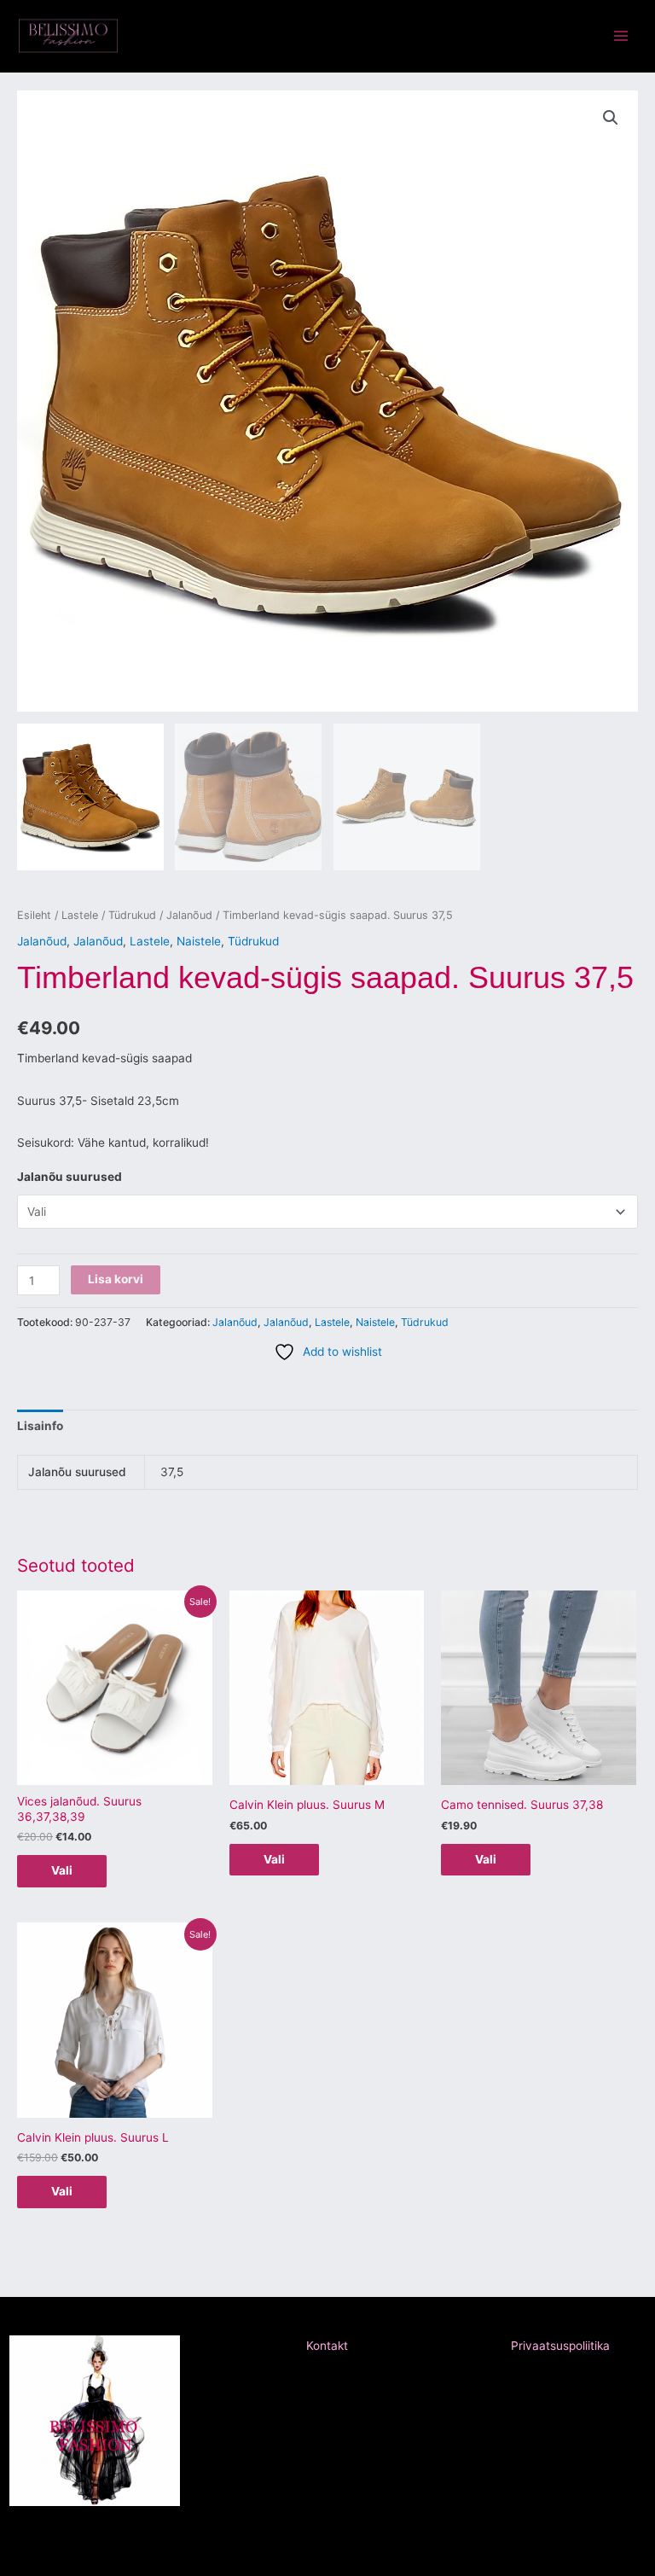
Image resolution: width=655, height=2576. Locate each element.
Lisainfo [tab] (40, 1426)
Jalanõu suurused (70, 1177)
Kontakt (327, 2346)
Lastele (80, 915)
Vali (62, 1870)
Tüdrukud (132, 915)
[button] (611, 118)
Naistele (199, 941)
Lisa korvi (116, 1279)
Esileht (34, 915)
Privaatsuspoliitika (560, 2346)
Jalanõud (189, 915)
